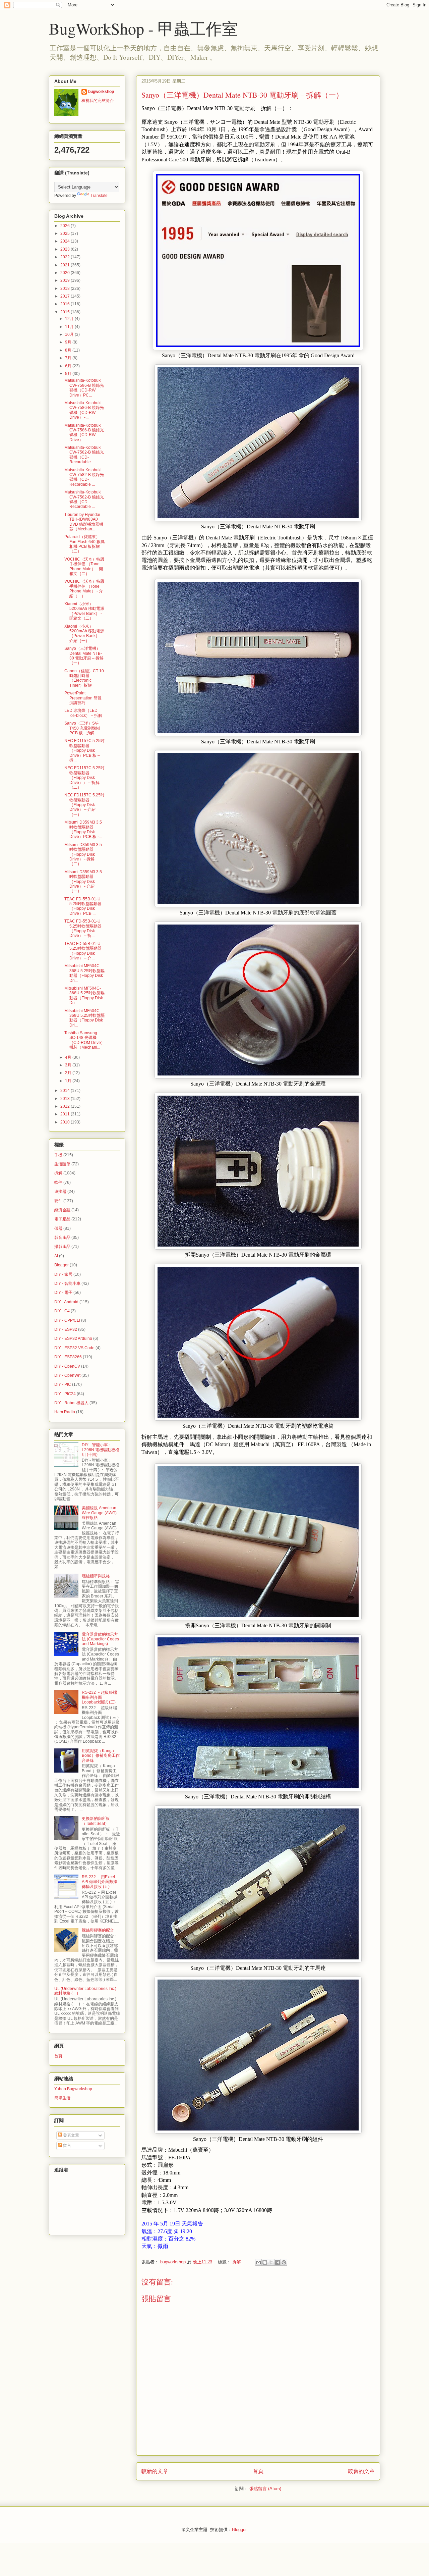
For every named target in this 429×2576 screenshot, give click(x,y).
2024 (66, 241)
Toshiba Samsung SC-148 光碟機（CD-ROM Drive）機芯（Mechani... (85, 1040)
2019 (66, 280)
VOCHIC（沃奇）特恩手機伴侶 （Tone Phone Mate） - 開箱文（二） (84, 566)
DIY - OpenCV (67, 1366)
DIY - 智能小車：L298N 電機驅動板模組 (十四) (101, 1450)
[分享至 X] (271, 2262)
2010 (66, 1122)
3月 (69, 1065)
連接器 (60, 1192)
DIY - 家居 (63, 1274)
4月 (69, 1057)
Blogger (62, 1265)
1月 (69, 1081)
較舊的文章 (361, 2471)
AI (56, 1256)
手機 (58, 1155)
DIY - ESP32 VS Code (74, 1348)
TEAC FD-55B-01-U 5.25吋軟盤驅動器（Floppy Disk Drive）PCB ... (83, 906)
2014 (66, 1091)
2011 (66, 1114)
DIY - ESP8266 (68, 1357)
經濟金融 (62, 1210)
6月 (69, 366)
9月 (69, 342)
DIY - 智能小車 (67, 1283)
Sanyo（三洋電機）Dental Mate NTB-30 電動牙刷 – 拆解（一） (84, 656)
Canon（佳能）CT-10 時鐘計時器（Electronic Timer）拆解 (84, 678)
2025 (66, 233)
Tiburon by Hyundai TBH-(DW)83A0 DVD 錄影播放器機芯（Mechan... (84, 522)
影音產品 (62, 1238)
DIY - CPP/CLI (67, 1320)
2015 (66, 312)
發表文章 (71, 2135)
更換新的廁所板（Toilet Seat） (96, 1821)
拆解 (237, 2262)
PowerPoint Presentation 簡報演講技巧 (83, 698)
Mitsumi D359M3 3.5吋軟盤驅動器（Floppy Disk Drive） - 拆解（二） (83, 854)
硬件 (58, 1201)
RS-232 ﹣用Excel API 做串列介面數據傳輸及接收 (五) (100, 1882)
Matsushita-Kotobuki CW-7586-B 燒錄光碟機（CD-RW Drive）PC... (84, 388)
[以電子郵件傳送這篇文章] (258, 2262)
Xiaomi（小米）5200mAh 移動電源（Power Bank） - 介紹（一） (84, 634)
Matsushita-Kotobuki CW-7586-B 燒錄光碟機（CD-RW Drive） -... (84, 410)
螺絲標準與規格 (96, 1576)
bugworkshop (101, 92)
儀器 (58, 1228)
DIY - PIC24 (65, 1394)
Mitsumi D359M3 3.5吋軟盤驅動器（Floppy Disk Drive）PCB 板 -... (83, 829)
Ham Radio (65, 1412)
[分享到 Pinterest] (284, 2262)
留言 (67, 2146)
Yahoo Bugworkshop (73, 2089)
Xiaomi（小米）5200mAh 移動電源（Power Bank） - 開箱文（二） (84, 611)
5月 (69, 374)
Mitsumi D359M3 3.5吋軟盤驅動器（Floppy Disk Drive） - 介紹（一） (83, 882)
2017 (66, 296)
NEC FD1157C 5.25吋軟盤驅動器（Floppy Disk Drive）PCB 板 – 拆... (84, 750)
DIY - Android (66, 1302)
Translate (99, 196)
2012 (66, 1106)
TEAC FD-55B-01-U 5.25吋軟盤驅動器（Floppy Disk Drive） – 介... (83, 951)
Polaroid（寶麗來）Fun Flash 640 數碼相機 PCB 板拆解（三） (84, 544)
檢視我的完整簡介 (98, 101)
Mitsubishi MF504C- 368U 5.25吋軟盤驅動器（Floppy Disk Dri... (84, 973)
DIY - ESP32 (66, 1329)
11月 (70, 327)
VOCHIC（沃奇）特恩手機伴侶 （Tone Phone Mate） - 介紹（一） (84, 589)
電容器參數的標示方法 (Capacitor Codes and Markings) (100, 1639)
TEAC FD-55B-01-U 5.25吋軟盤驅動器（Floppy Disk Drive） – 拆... (83, 928)
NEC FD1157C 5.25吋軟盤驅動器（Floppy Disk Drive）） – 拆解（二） (84, 778)
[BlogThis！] (265, 2262)
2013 (66, 1099)
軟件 (58, 1182)
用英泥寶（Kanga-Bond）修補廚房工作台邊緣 (101, 1756)
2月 (69, 1073)
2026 (66, 226)
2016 (66, 304)
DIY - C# (62, 1311)
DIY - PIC (63, 1384)
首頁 (258, 2471)
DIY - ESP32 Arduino (73, 1338)
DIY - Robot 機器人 (71, 1403)
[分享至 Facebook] (278, 2262)
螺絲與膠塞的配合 (98, 1930)
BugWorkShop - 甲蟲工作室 (143, 28)
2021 (66, 265)
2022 (66, 257)
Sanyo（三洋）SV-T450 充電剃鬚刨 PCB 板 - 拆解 (82, 728)
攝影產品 (62, 1247)
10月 (70, 334)
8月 (69, 350)
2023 (66, 249)
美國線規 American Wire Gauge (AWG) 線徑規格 (99, 1513)
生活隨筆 (62, 1164)
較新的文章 (155, 2471)
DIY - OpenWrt (67, 1375)
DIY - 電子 (63, 1293)
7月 (69, 358)
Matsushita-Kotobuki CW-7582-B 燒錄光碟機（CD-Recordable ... (84, 455)
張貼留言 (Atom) (265, 2489)
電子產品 (62, 1219)
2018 (66, 288)
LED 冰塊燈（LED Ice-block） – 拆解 (83, 713)
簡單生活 (62, 2098)
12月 (70, 319)
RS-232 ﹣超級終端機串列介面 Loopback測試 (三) (99, 1697)
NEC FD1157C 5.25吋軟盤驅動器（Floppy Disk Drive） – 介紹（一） (84, 805)
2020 (66, 273)
